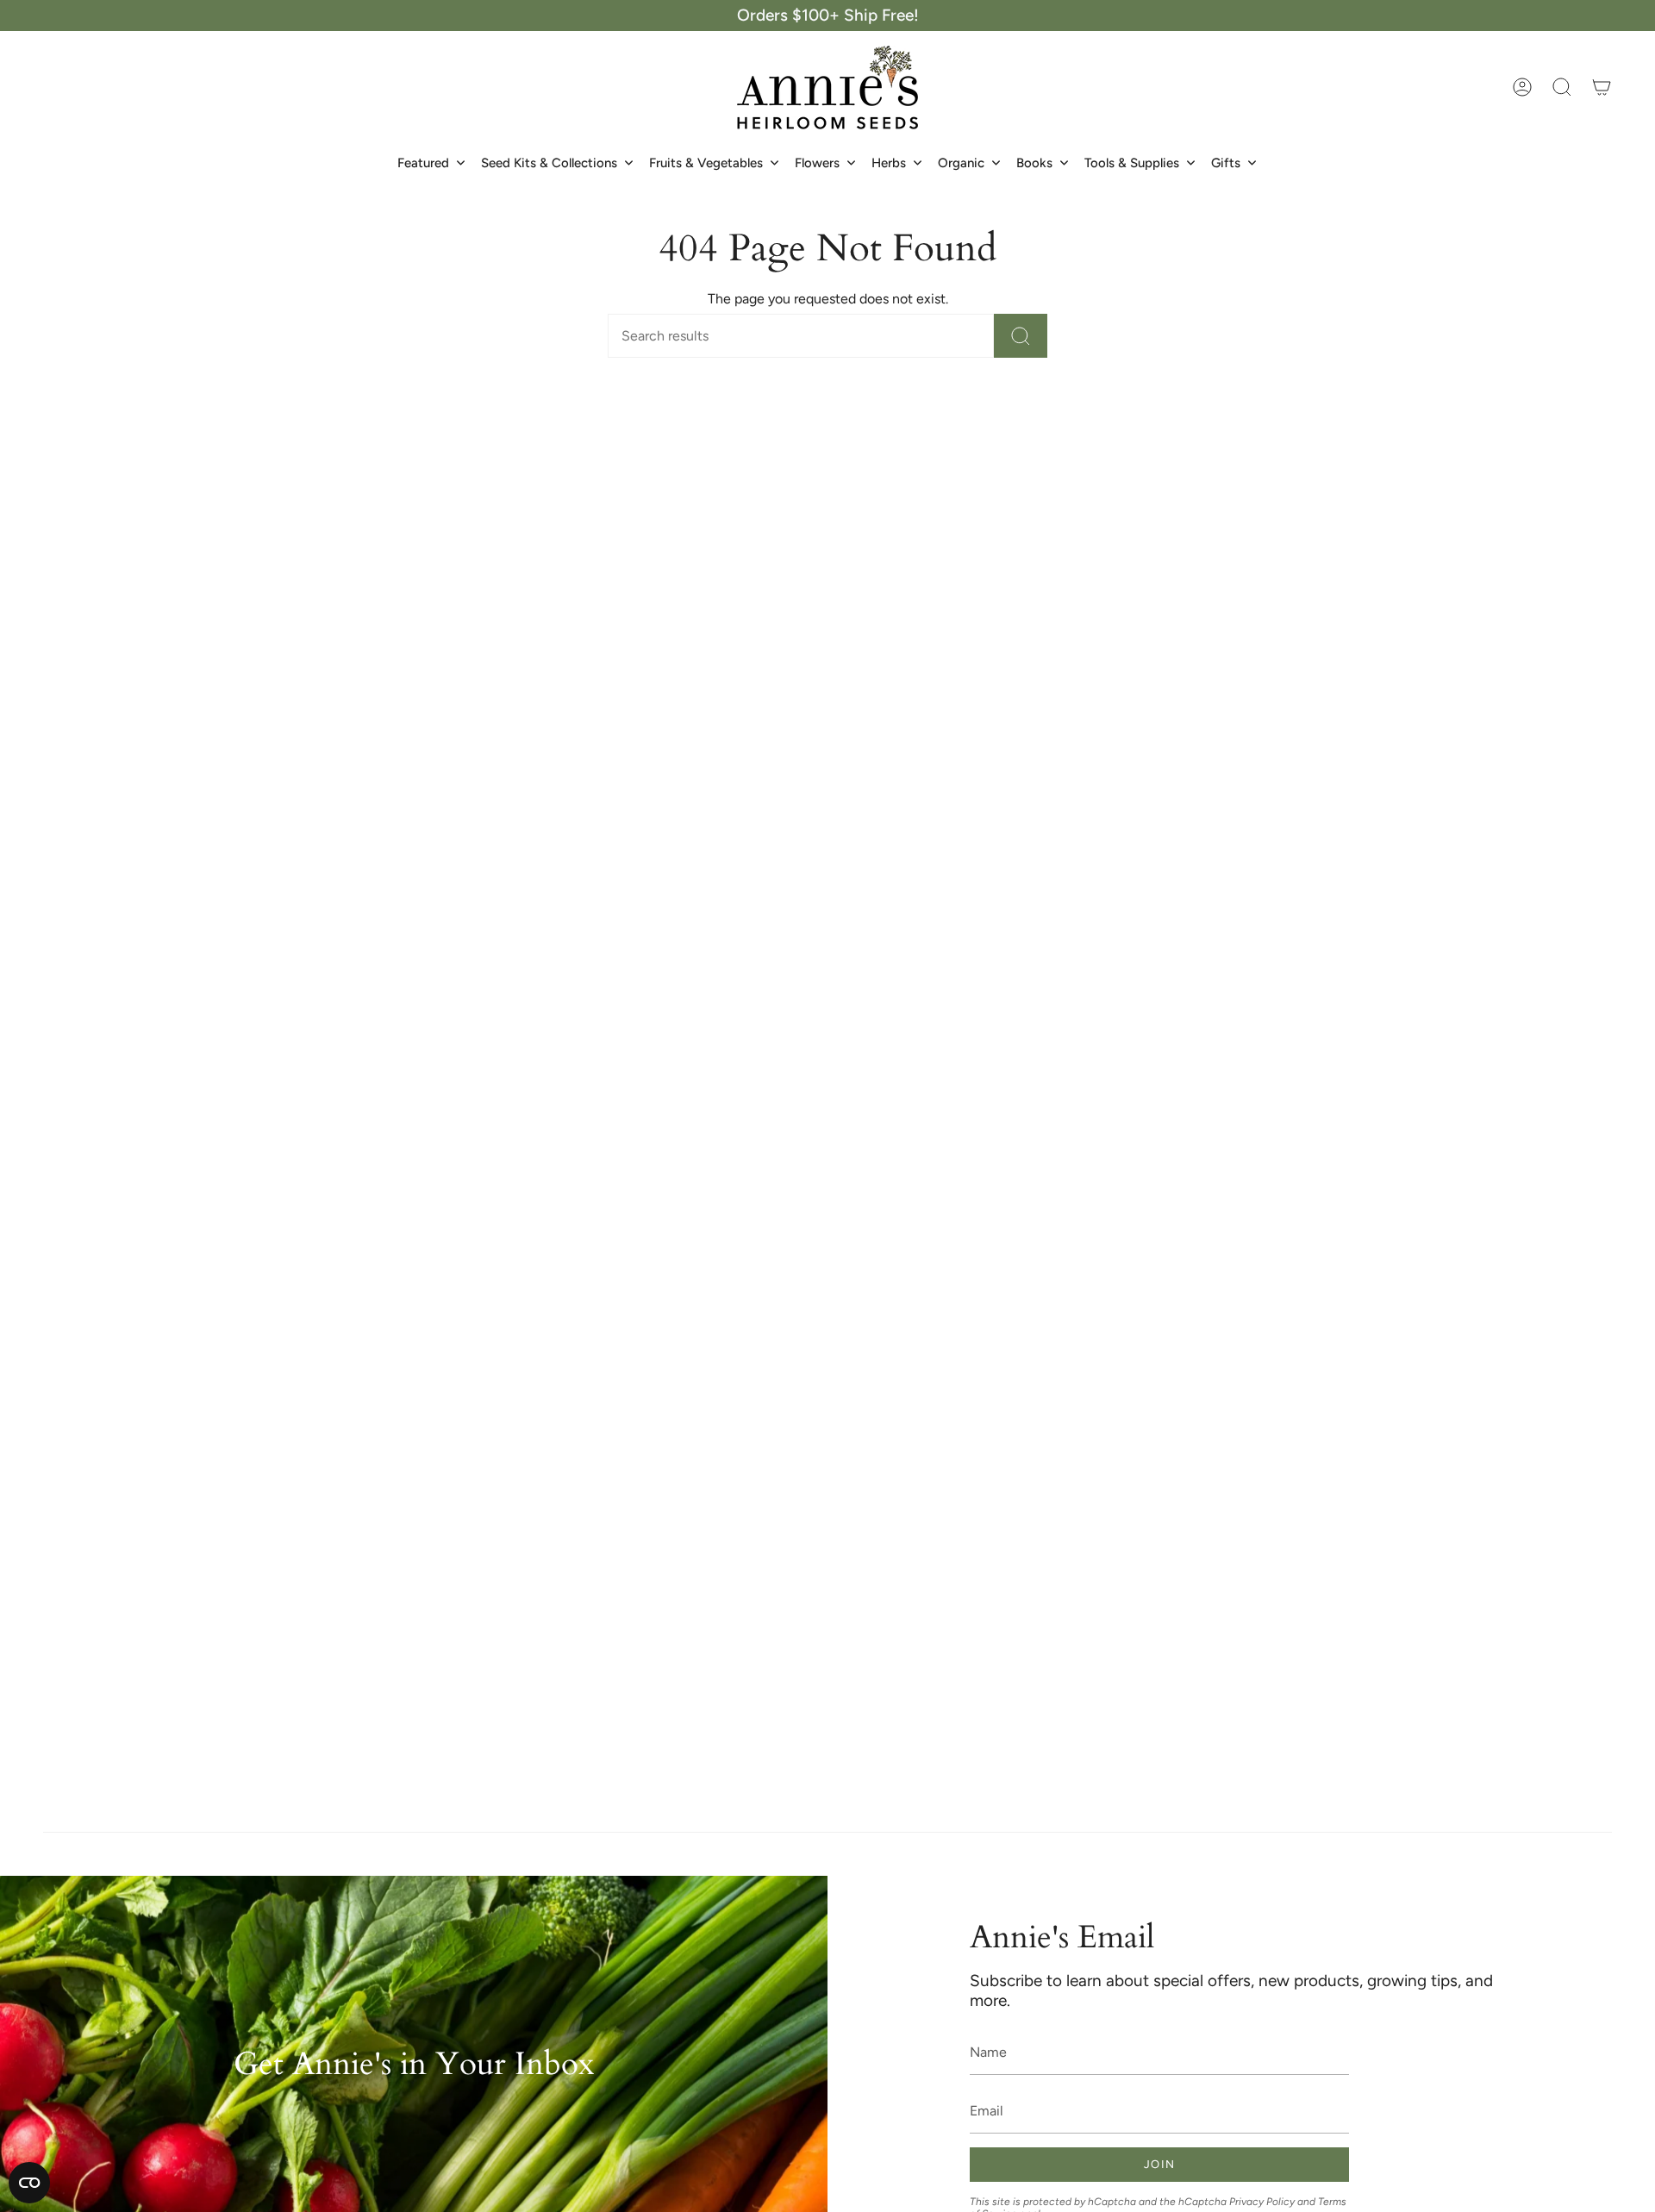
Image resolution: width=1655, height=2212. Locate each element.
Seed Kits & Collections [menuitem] (549, 163)
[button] (1562, 87)
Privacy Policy (1262, 2202)
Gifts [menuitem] (1226, 163)
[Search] (1021, 336)
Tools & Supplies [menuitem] (1132, 163)
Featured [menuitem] (423, 163)
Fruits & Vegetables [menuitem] (706, 163)
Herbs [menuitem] (889, 163)
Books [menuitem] (1034, 163)
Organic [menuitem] (961, 163)
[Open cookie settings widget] (29, 2183)
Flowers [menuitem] (817, 163)
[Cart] (1602, 87)
